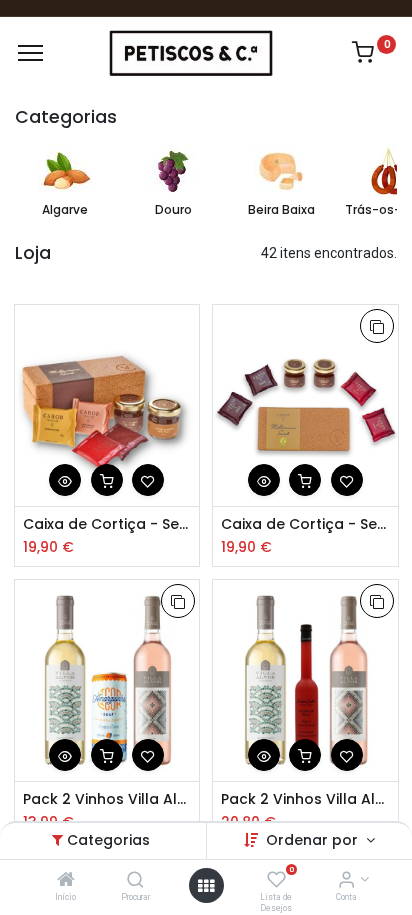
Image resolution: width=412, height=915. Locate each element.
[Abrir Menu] (206, 886)
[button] (65, 480)
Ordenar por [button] (314, 840)
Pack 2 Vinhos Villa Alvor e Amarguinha (107, 799)
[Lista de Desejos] (276, 881)
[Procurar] (135, 881)
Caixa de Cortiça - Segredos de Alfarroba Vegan (305, 524)
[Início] (66, 881)
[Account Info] (346, 881)
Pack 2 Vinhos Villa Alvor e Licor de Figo (305, 799)
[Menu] (30, 53)
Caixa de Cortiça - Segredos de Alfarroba (107, 524)
